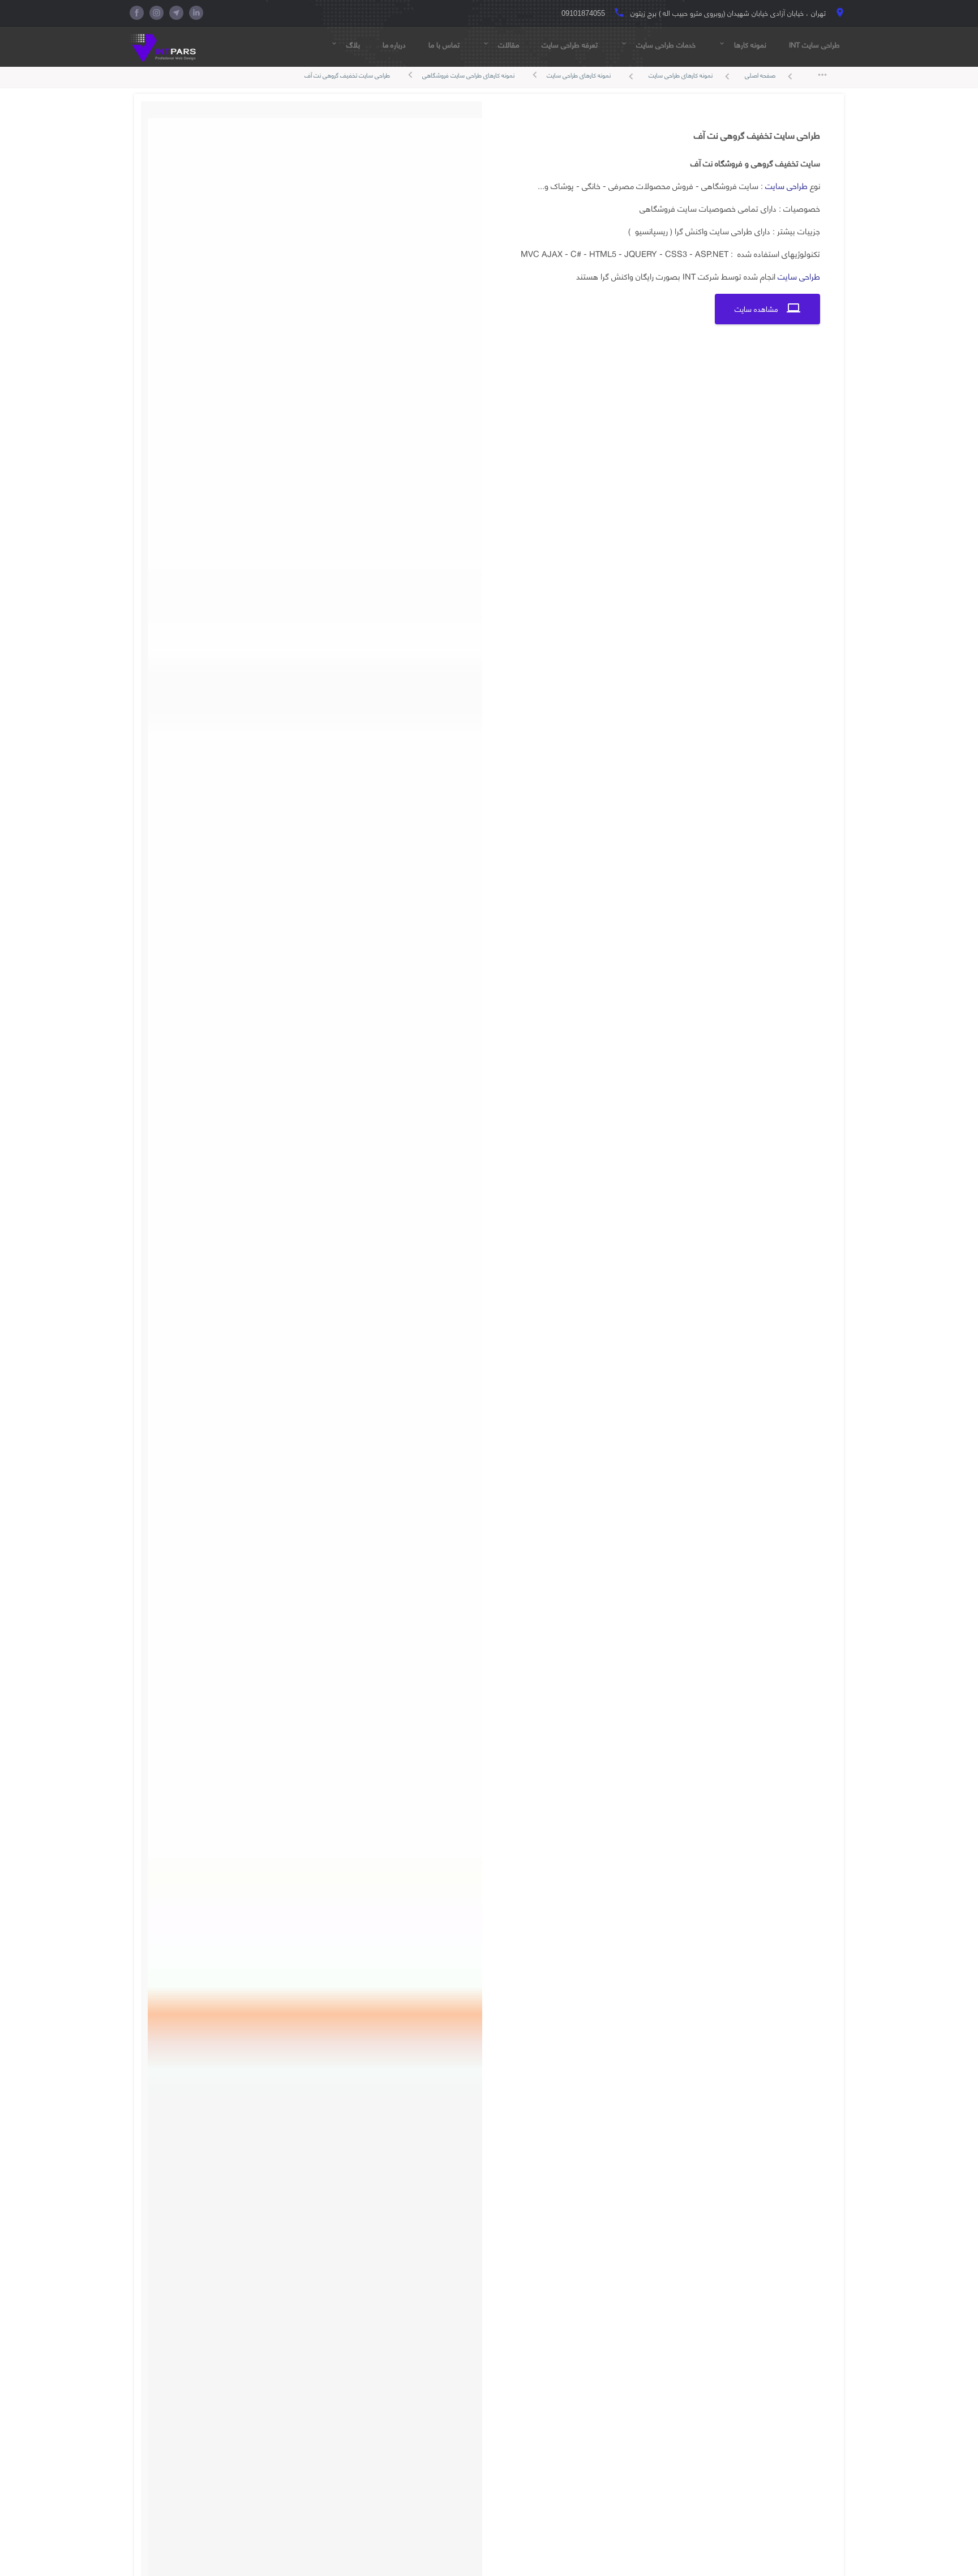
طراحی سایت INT (814, 45)
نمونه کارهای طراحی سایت (691, 76)
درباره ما (394, 45)
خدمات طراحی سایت (658, 45)
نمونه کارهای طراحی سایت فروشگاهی (468, 75)
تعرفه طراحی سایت (570, 45)
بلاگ (345, 45)
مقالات (501, 45)
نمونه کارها (742, 45)
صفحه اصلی (771, 76)
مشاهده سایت (767, 309)
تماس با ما (444, 45)
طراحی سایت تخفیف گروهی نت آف (347, 75)
